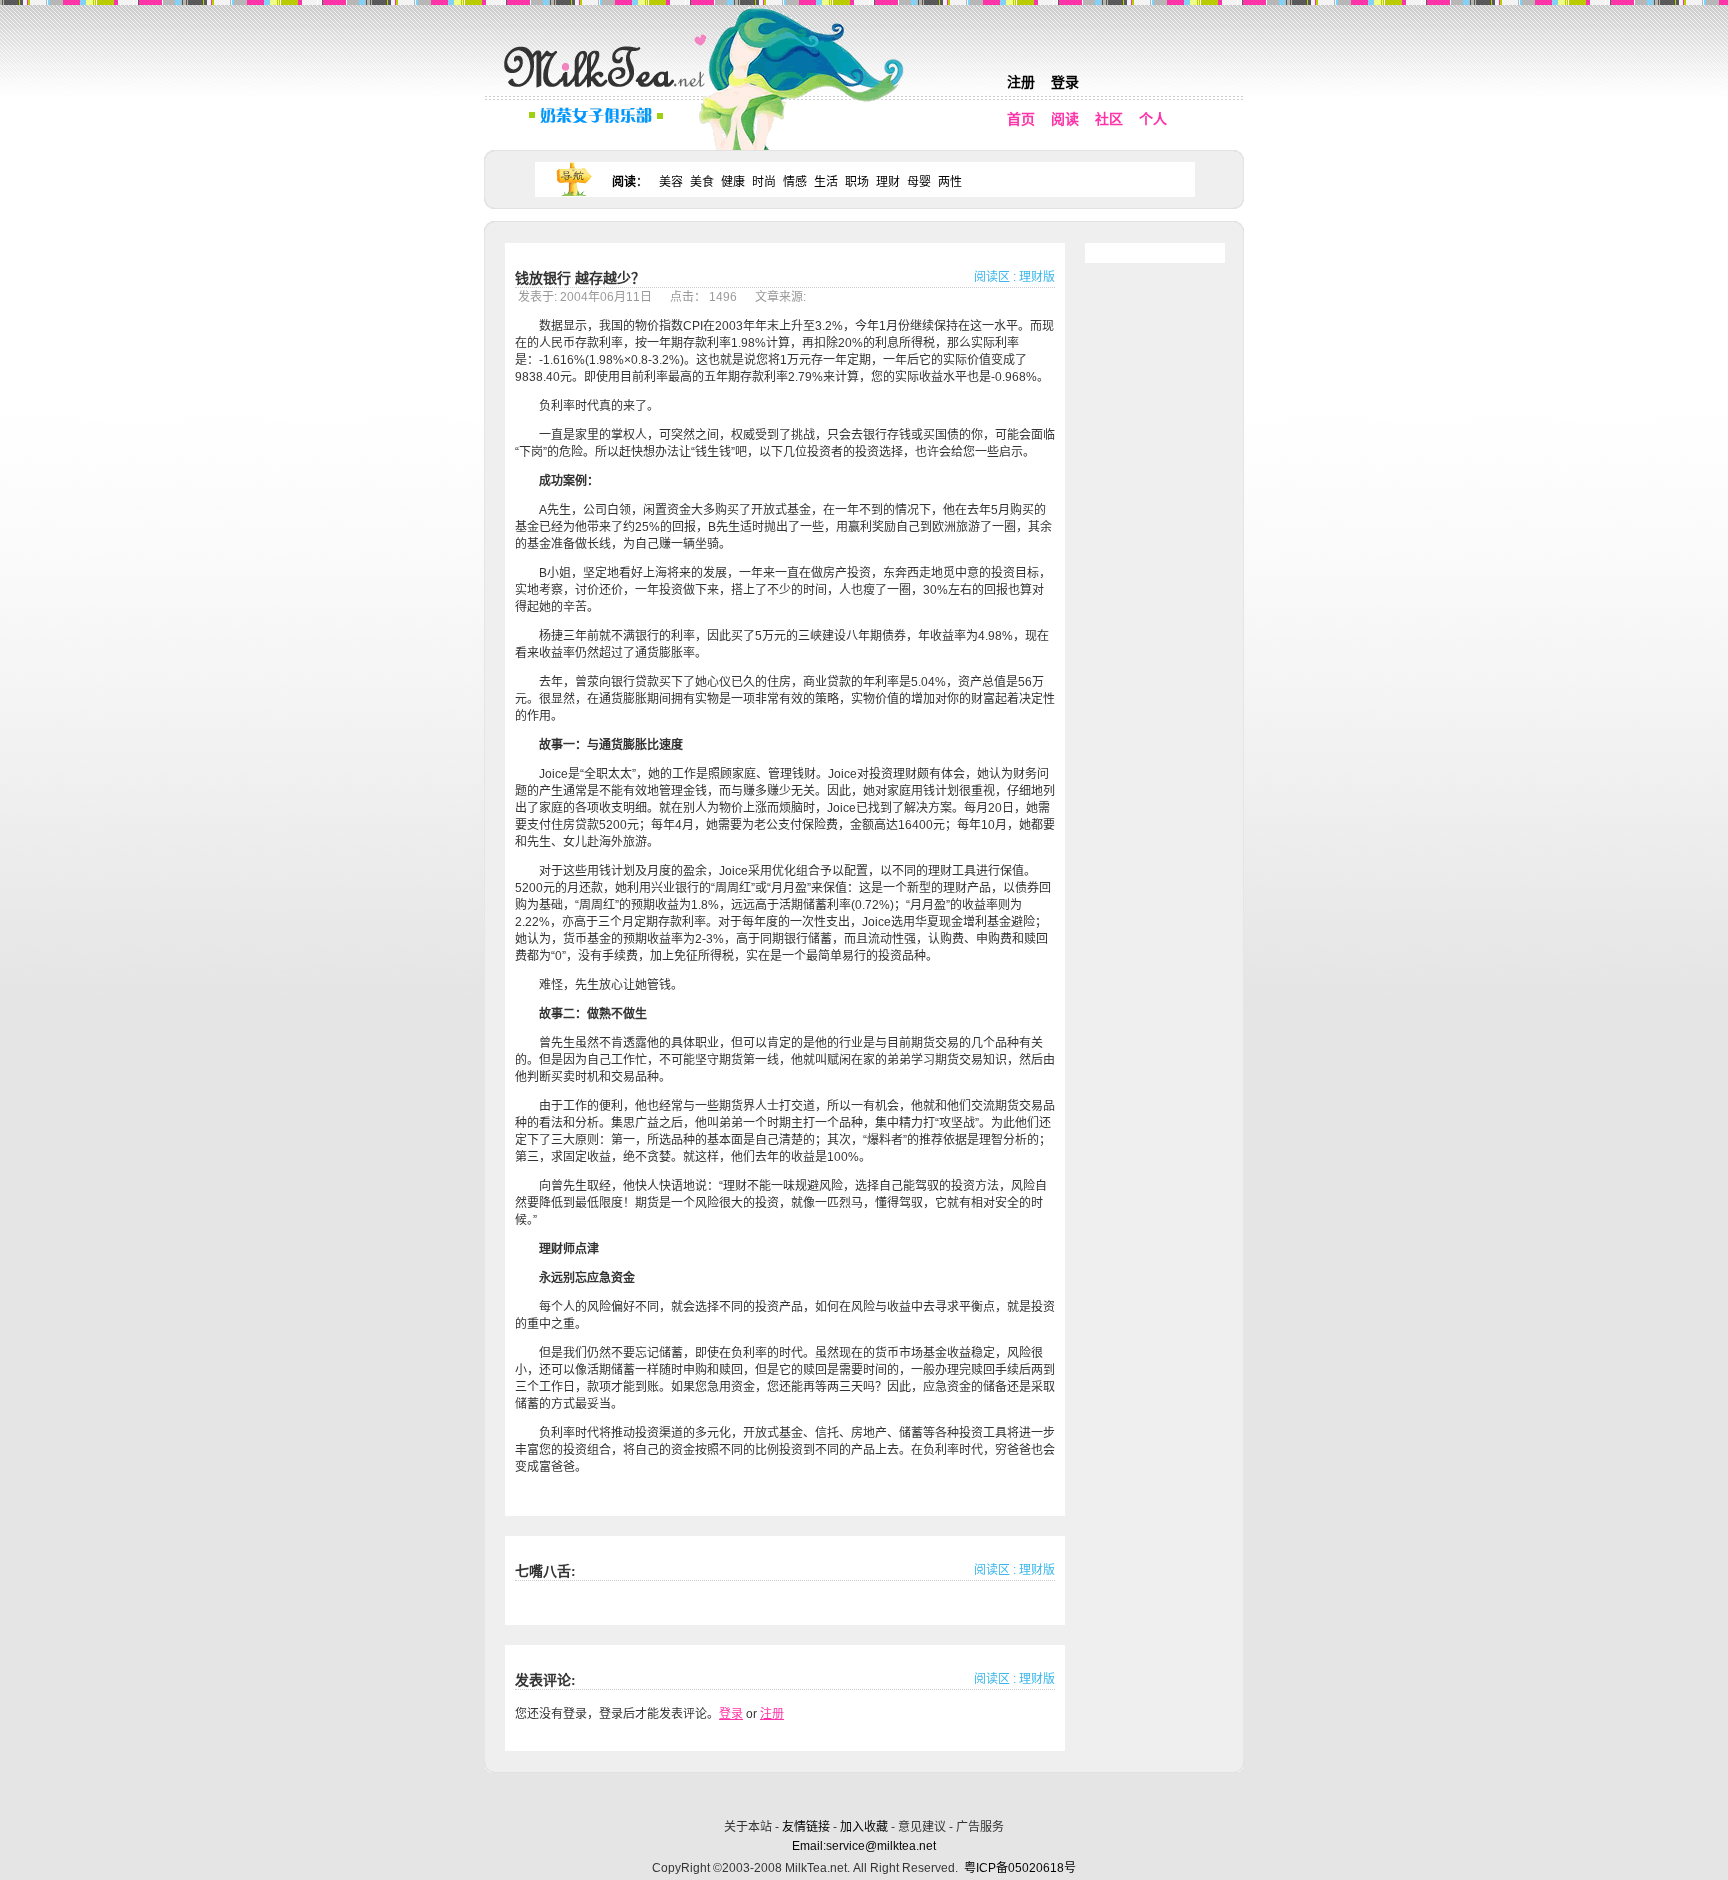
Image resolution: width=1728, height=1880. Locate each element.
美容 (671, 182)
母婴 (919, 182)
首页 (1021, 119)
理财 (888, 182)
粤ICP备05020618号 (1020, 1868)
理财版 (1037, 277)
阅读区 (992, 277)
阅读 (1065, 119)
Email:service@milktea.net (864, 1846)
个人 (1153, 119)
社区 (1109, 119)
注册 (1021, 82)
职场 (857, 182)
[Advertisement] (866, 1792)
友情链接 (806, 1827)
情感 (795, 182)
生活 (826, 182)
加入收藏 (864, 1827)
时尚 (764, 182)
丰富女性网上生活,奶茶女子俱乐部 (609, 91)
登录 (1065, 82)
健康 (733, 182)
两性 (950, 182)
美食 (702, 182)
